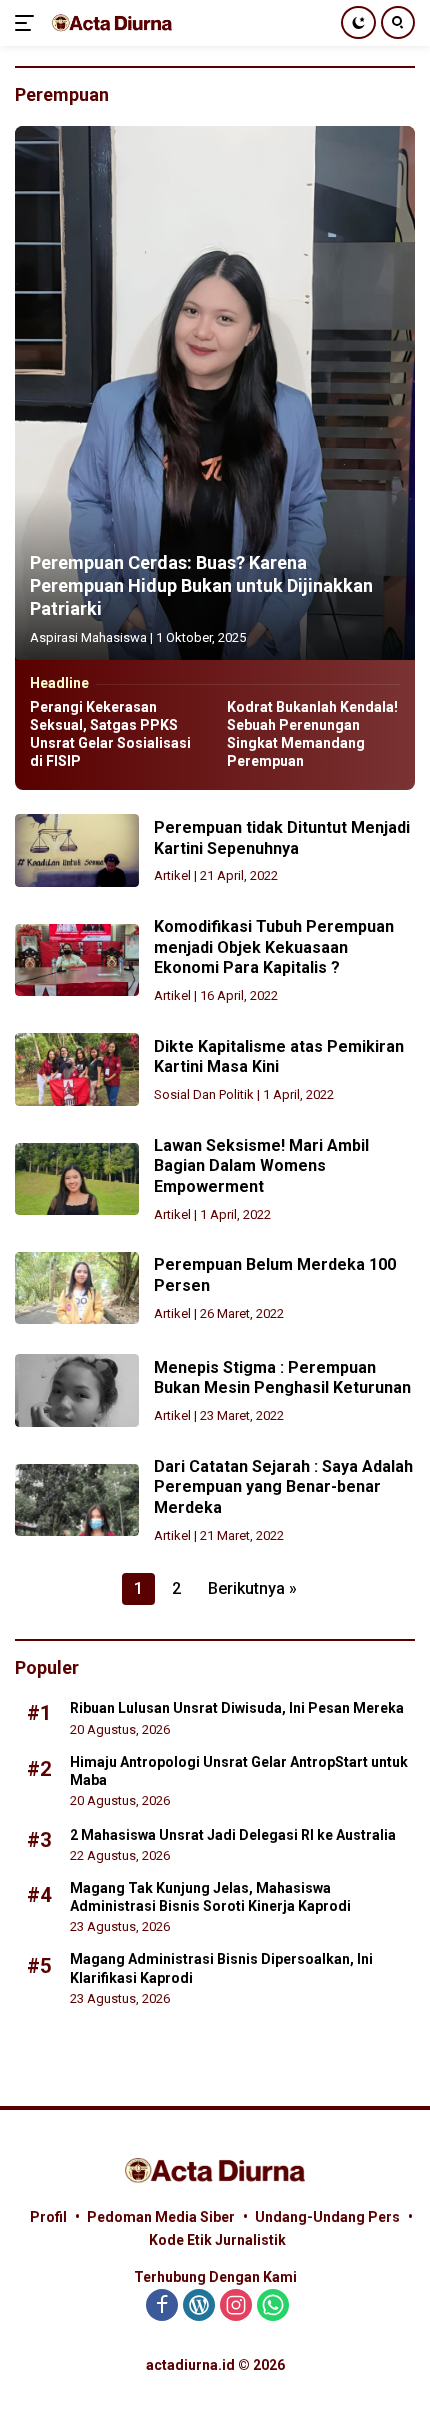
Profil (48, 2217)
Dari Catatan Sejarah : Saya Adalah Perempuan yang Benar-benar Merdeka (283, 1487)
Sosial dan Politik (204, 1094)
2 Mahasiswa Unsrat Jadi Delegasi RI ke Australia (233, 1835)
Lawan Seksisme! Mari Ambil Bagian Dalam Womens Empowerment (261, 1166)
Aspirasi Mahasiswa (88, 637)
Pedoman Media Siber (161, 2217)
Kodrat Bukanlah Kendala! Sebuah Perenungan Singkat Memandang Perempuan (312, 734)
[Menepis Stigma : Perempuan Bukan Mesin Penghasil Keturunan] (77, 1390)
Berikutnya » (252, 1588)
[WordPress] (199, 2306)
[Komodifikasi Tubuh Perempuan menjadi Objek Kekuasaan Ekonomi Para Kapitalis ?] (77, 960)
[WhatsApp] (273, 2306)
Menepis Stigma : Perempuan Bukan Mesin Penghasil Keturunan (282, 1378)
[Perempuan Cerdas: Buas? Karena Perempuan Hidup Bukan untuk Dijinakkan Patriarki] (215, 392)
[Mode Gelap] (358, 22)
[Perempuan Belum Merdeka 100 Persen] (77, 1288)
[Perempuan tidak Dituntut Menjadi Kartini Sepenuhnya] (77, 850)
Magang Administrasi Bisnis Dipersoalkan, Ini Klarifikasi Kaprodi (221, 1968)
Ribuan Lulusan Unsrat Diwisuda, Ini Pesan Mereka (237, 1708)
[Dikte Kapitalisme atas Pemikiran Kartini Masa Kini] (77, 1069)
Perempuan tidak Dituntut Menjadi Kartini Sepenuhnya (282, 838)
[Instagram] (236, 2306)
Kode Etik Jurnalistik (217, 2240)
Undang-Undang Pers (327, 2217)
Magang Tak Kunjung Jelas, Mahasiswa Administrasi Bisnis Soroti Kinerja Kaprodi (210, 1897)
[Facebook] (162, 2306)
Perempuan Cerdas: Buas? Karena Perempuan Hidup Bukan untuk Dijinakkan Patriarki (201, 586)
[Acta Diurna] (109, 22)
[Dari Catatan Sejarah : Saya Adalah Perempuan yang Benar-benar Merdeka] (77, 1500)
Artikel (172, 875)
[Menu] (28, 23)
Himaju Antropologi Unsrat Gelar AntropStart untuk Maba (239, 1771)
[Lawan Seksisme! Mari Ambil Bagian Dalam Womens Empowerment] (77, 1179)
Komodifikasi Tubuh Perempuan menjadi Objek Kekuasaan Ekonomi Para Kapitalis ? (274, 947)
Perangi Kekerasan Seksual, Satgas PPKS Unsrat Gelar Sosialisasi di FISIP (110, 734)
